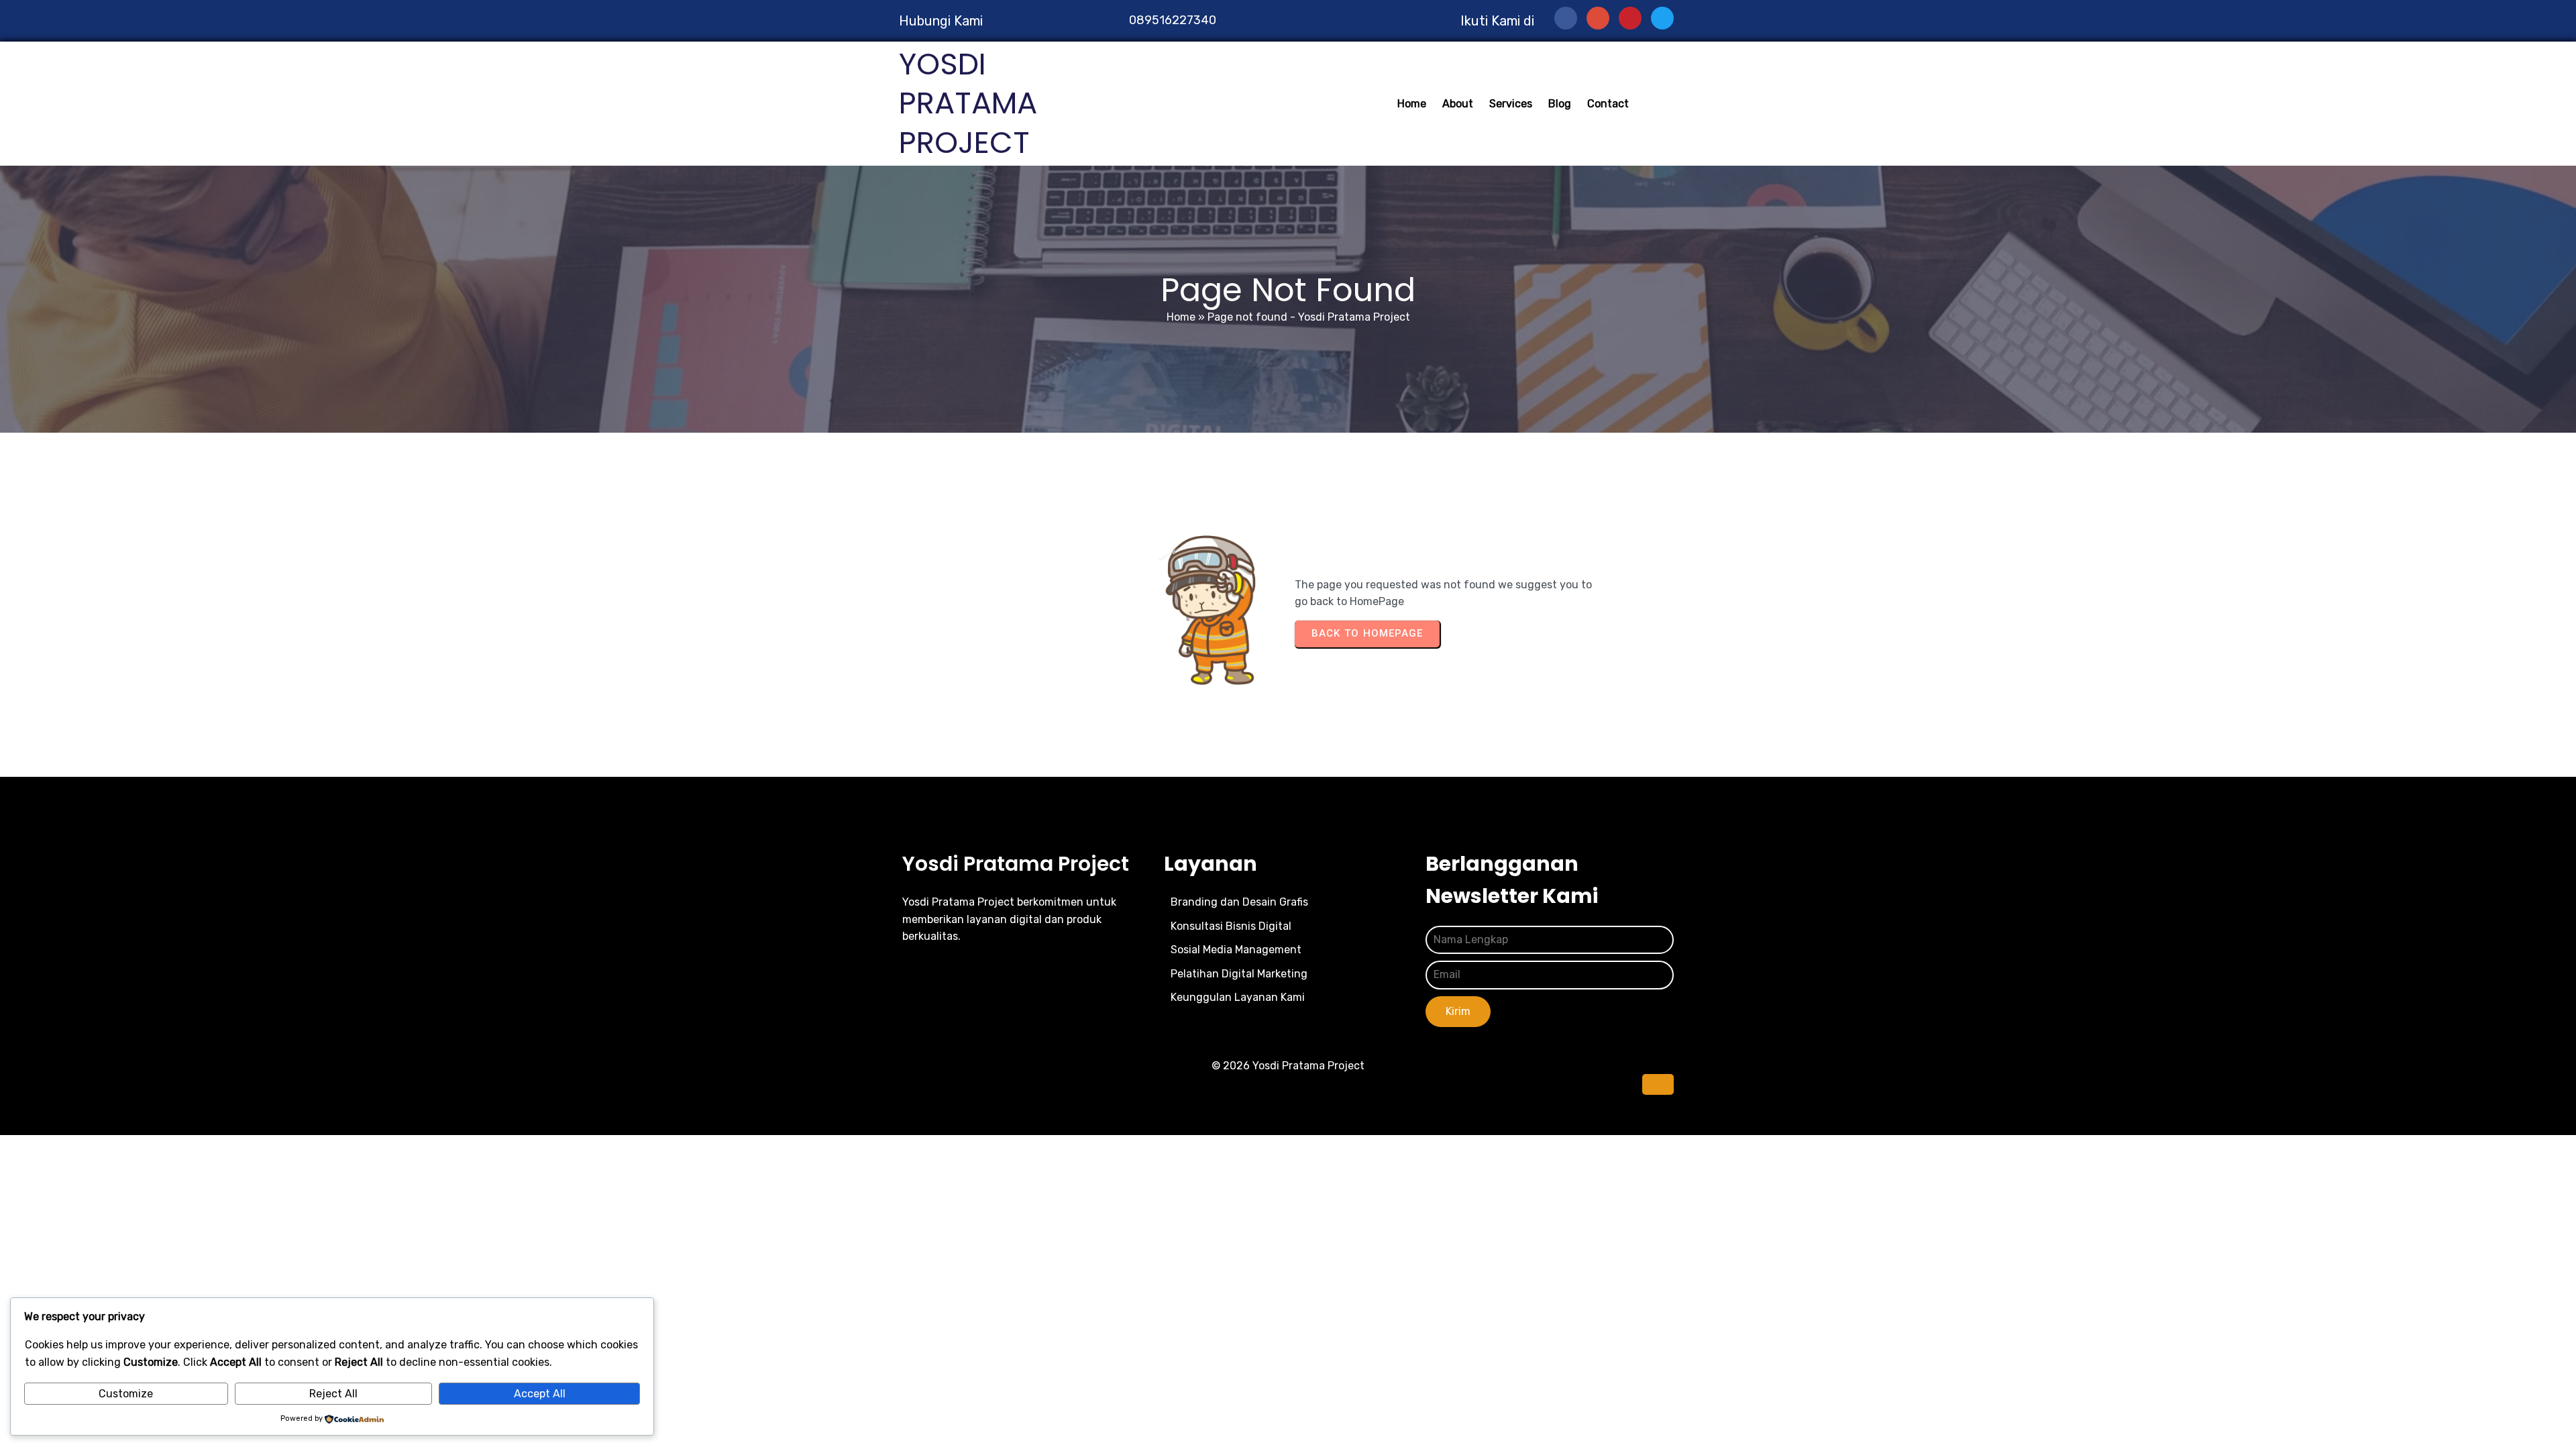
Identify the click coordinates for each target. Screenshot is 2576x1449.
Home (1181, 317)
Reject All (333, 1394)
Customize (126, 1394)
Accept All (540, 1394)
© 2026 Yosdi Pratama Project (1288, 1066)
